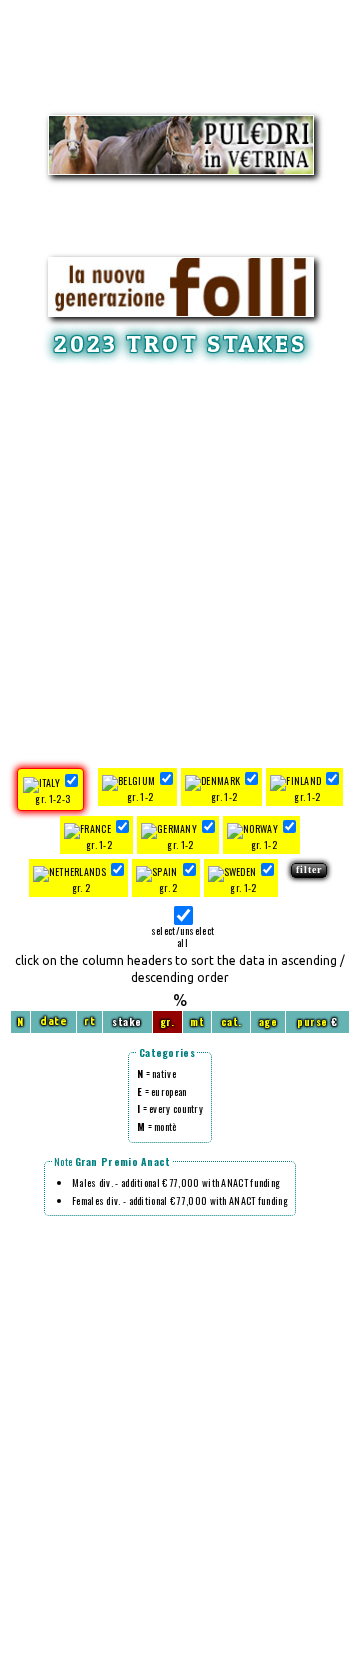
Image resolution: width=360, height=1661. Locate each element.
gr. (167, 1021)
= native (156, 1073)
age (268, 1021)
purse (312, 1021)
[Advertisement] (180, 559)
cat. (231, 1021)
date (53, 1021)
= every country (170, 1108)
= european (162, 1091)
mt (197, 1021)
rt (89, 1021)
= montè (157, 1126)
